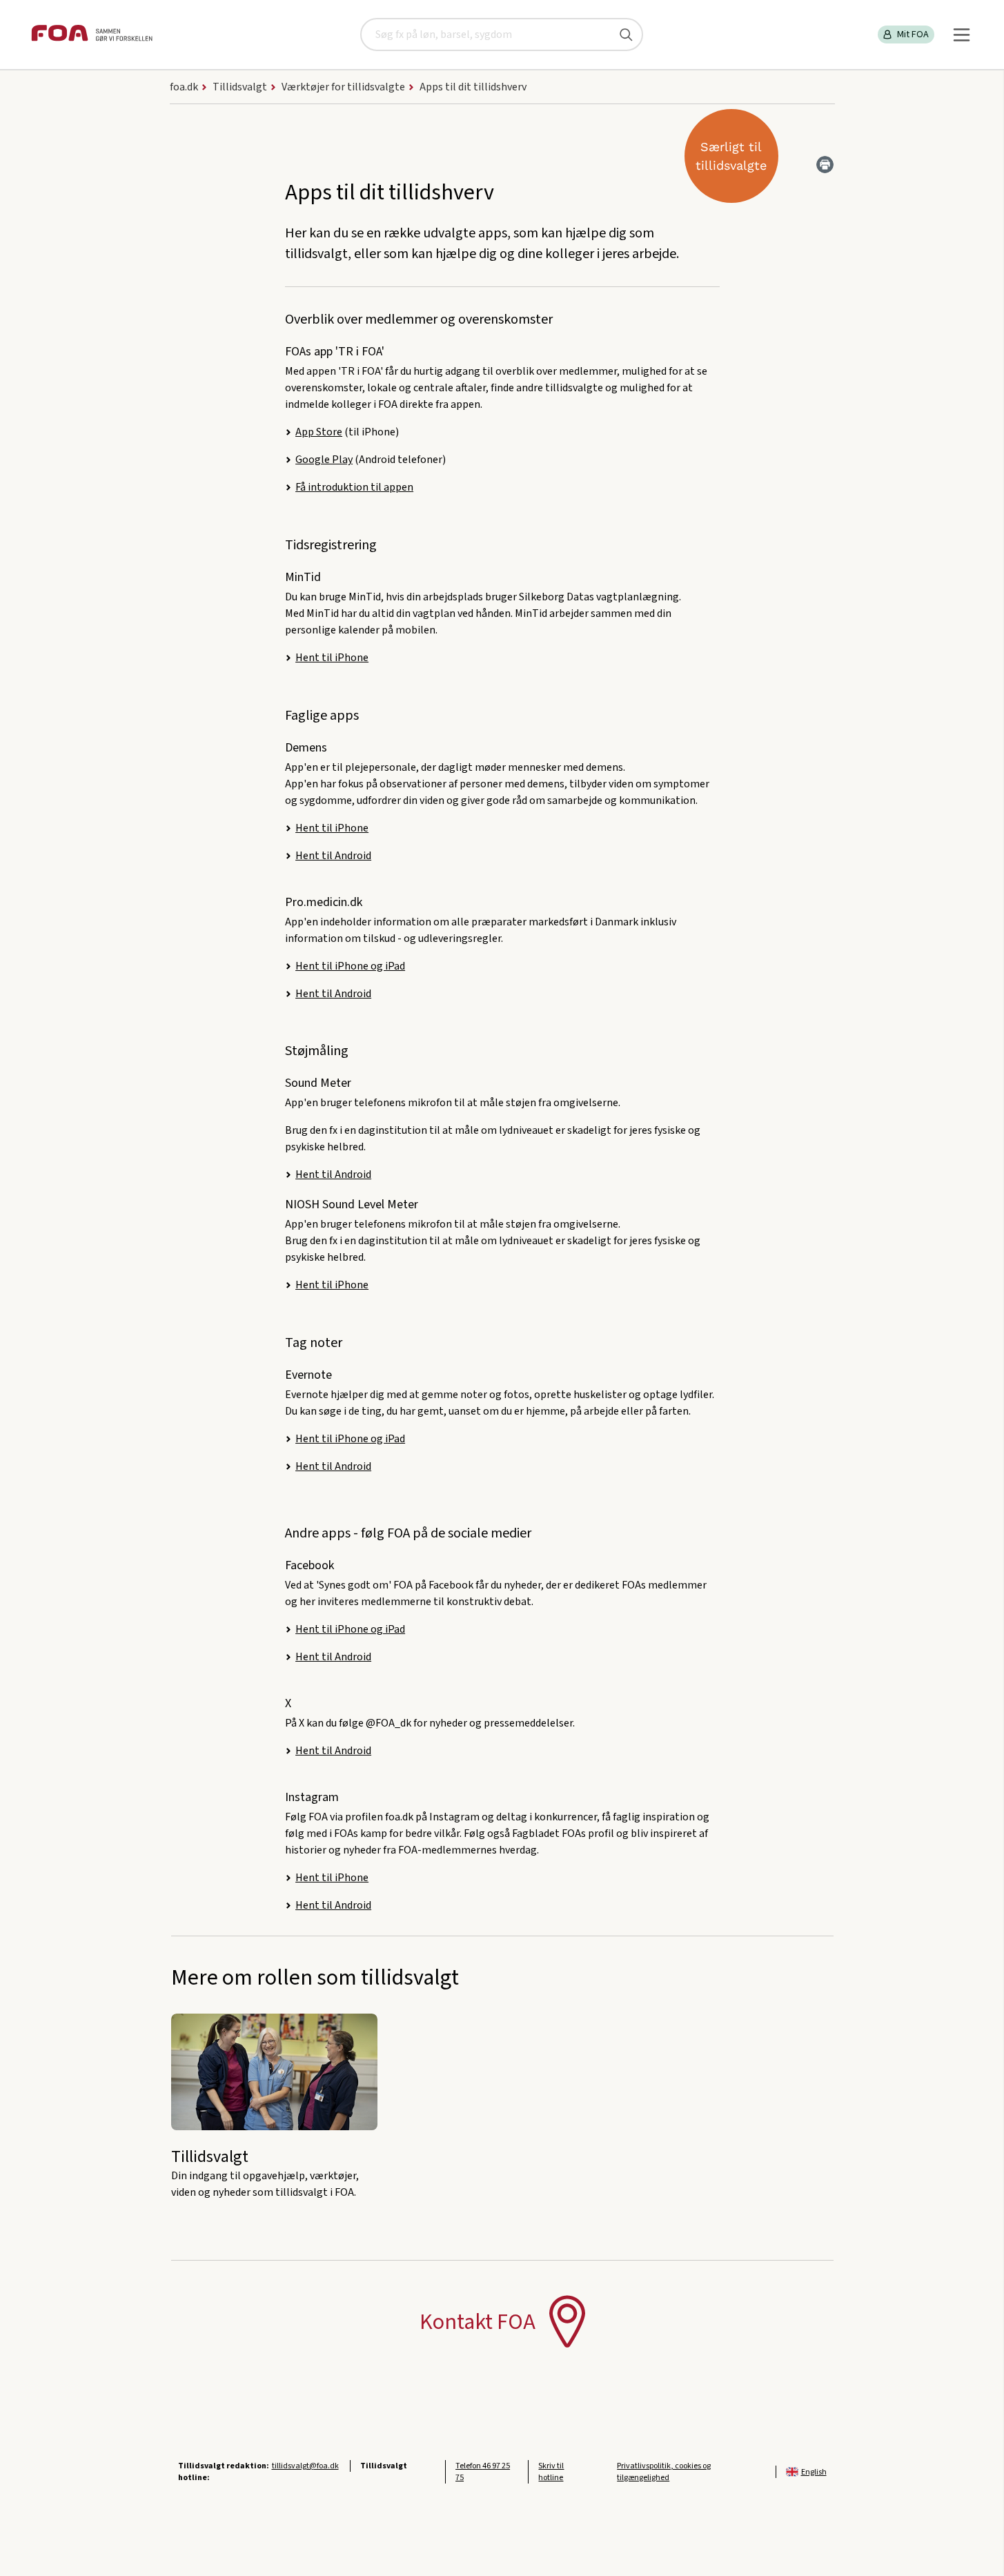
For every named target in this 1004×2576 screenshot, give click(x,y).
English (814, 2472)
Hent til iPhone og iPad (350, 966)
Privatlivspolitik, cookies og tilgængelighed (664, 2472)
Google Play (324, 460)
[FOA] (92, 35)
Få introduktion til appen (354, 487)
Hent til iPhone (332, 658)
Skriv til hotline (551, 2472)
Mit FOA (913, 35)
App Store (319, 432)
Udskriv (825, 165)
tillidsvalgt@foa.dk (305, 2466)
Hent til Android (333, 856)
